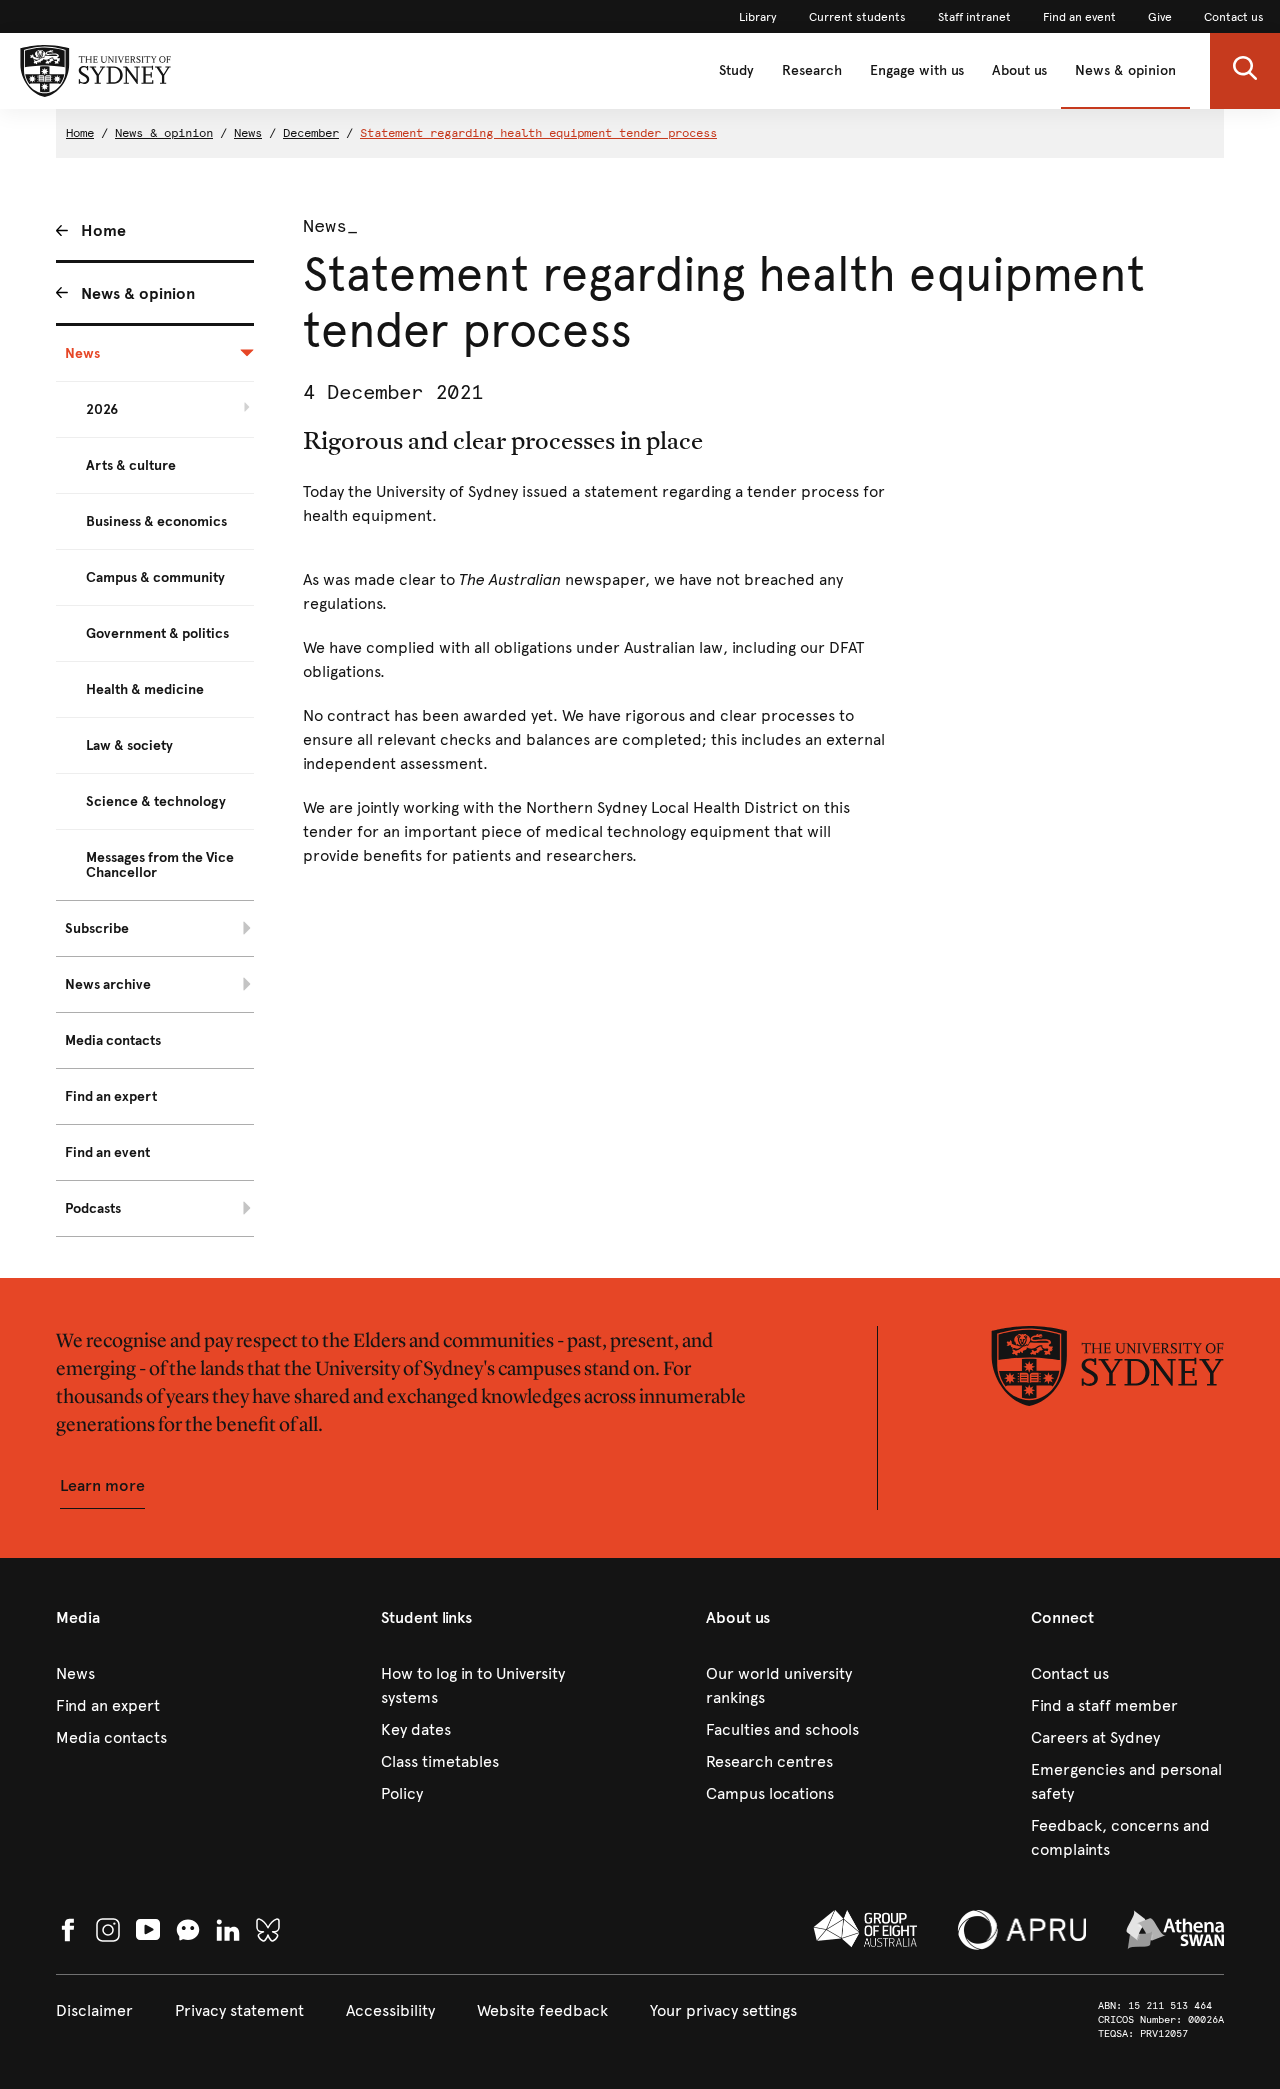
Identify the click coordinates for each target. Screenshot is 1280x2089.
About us (1019, 70)
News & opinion (1125, 70)
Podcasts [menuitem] (93, 1208)
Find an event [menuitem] (107, 1152)
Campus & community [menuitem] (155, 577)
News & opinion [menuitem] (138, 293)
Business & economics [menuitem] (156, 521)
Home (80, 133)
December (311, 133)
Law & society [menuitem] (129, 745)
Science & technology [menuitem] (156, 801)
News (248, 133)
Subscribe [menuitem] (97, 928)
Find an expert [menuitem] (111, 1096)
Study (736, 70)
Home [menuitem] (103, 230)
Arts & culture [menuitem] (131, 465)
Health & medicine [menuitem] (145, 689)
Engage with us (917, 70)
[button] (1245, 71)
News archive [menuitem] (108, 984)
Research (812, 70)
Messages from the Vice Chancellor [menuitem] (160, 865)
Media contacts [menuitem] (113, 1040)
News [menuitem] (82, 353)
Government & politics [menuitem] (157, 633)
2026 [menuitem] (102, 409)
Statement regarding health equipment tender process (538, 133)
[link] (758, 17)
